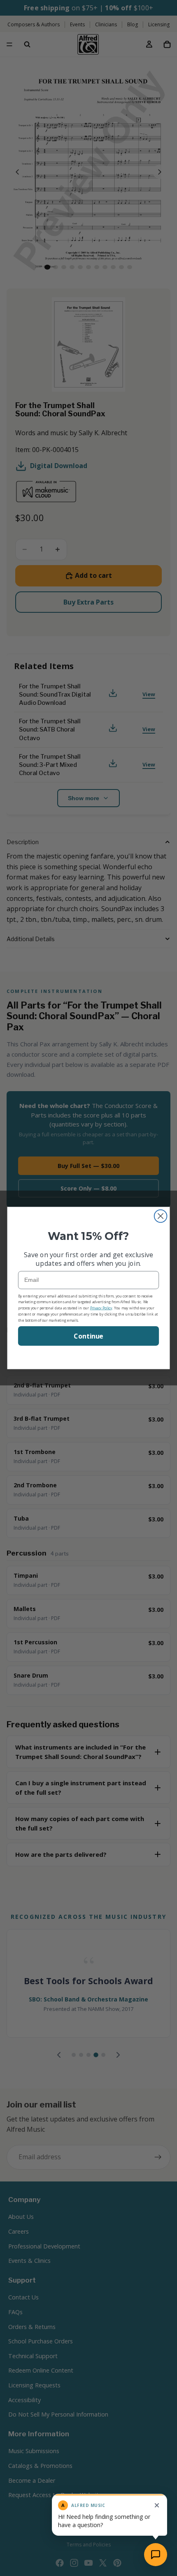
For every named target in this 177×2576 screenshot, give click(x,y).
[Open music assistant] (156, 2555)
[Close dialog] (161, 1216)
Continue (88, 1336)
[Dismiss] (157, 2505)
